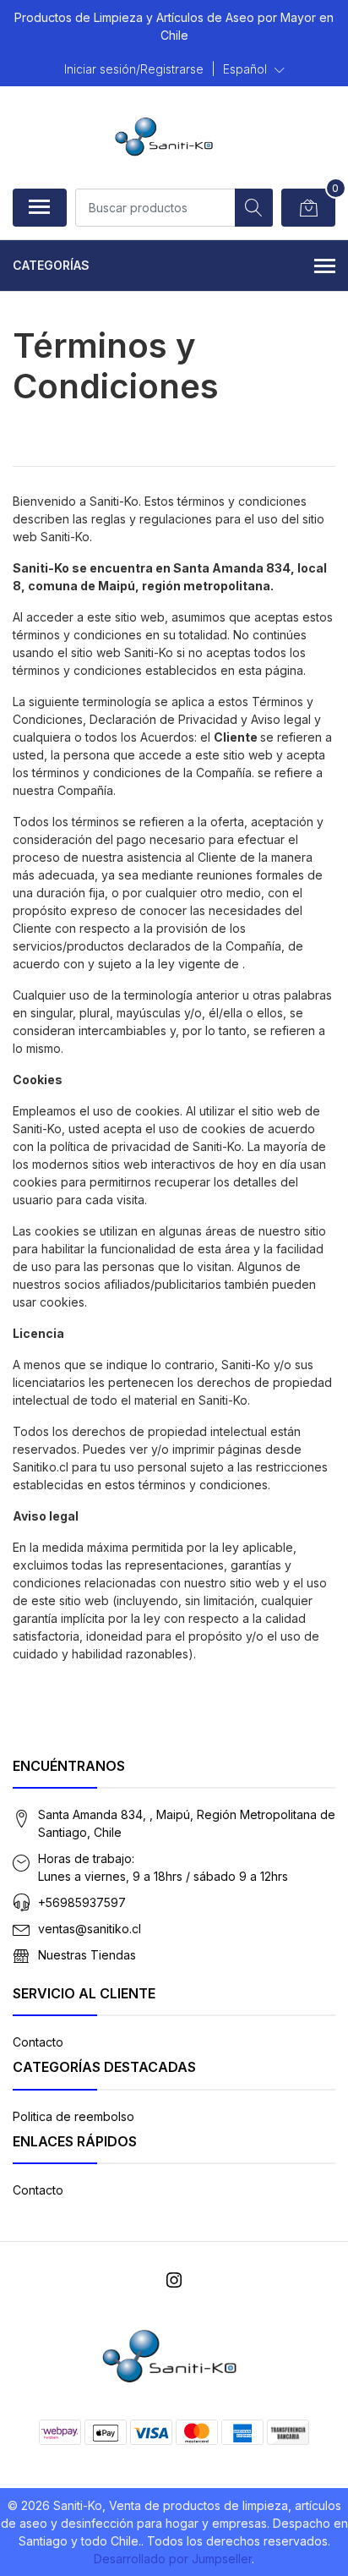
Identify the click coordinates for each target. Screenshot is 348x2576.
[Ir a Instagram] (174, 2280)
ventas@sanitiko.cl (90, 1929)
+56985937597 (82, 1902)
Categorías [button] (51, 265)
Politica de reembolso (73, 2116)
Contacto (38, 2042)
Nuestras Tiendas (87, 1955)
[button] (254, 69)
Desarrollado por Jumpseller (173, 2559)
